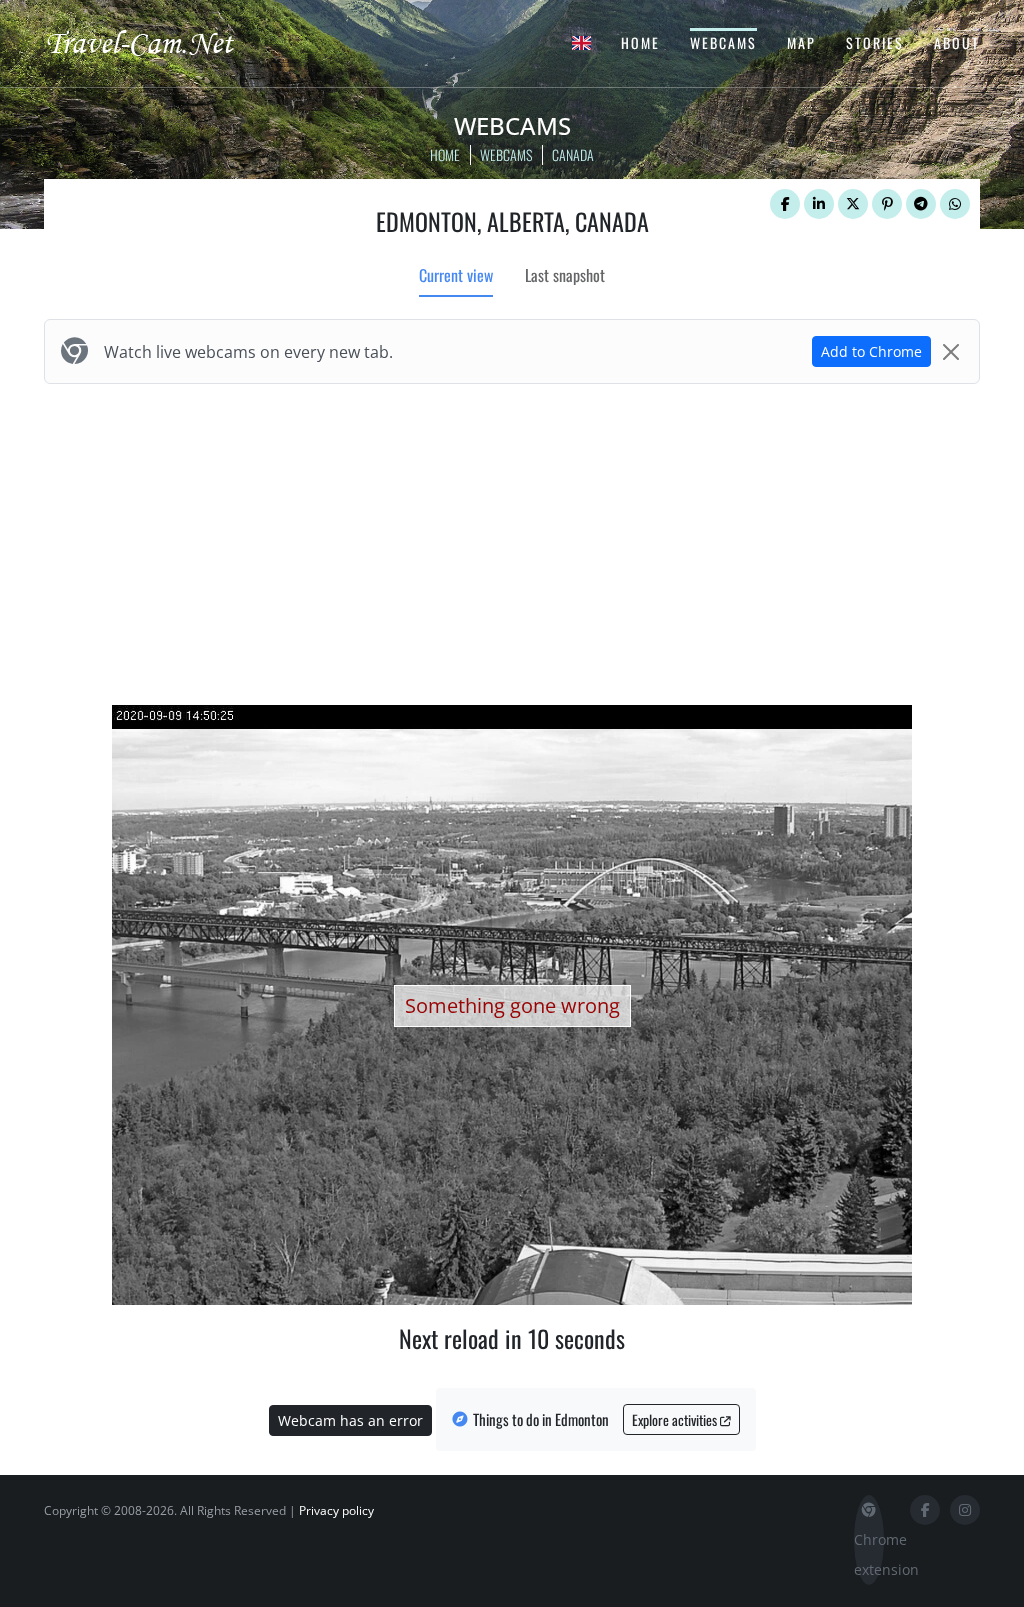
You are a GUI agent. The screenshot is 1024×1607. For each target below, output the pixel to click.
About (957, 42)
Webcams (723, 42)
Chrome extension (869, 1554)
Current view (456, 275)
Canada (573, 154)
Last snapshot (565, 275)
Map (801, 42)
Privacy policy (336, 1510)
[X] (853, 204)
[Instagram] (965, 1510)
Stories (875, 42)
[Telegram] (921, 204)
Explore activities (676, 1419)
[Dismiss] (951, 352)
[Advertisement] (512, 540)
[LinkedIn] (819, 204)
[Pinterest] (887, 204)
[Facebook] (785, 204)
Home (640, 42)
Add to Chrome (871, 351)
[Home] (157, 42)
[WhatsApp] (955, 204)
